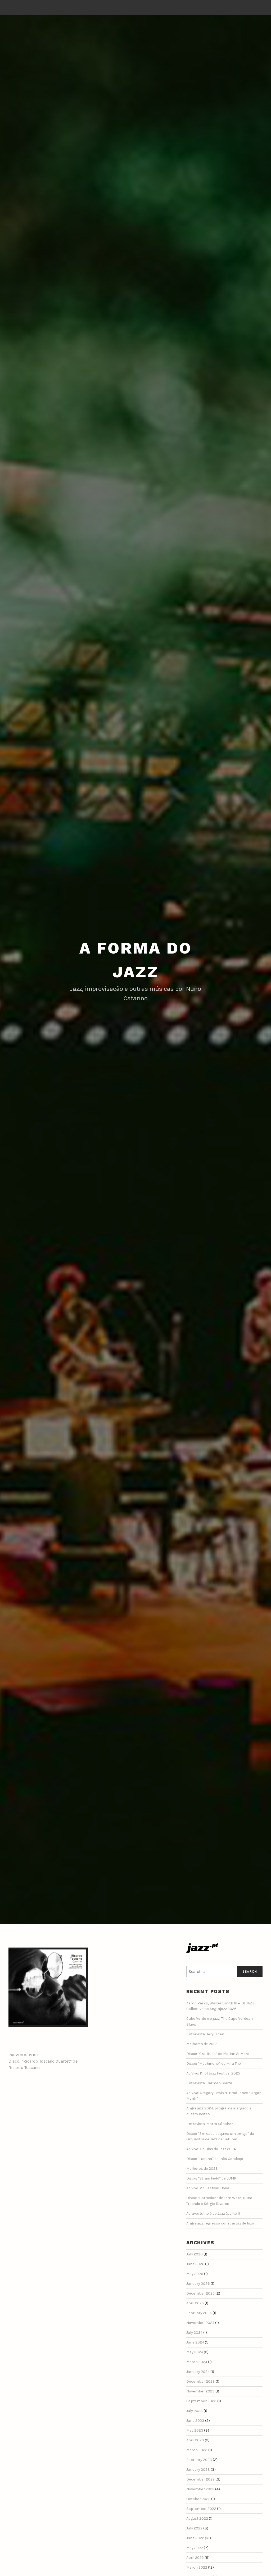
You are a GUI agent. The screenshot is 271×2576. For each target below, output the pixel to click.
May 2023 (195, 2430)
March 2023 (197, 2450)
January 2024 (198, 2372)
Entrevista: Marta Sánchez (210, 2124)
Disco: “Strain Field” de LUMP (211, 2178)
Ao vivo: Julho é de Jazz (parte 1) (213, 2213)
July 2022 (194, 2528)
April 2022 (195, 2558)
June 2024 (195, 2342)
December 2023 (201, 2381)
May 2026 (195, 2274)
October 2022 (198, 2499)
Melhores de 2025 (202, 2044)
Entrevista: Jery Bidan (205, 2034)
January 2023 (198, 2470)
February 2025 (199, 2313)
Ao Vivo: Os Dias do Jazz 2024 (211, 2149)
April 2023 (195, 2440)
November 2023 (200, 2391)
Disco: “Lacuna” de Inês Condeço (215, 2159)
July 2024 (194, 2333)
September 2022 (201, 2509)
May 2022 (195, 2548)
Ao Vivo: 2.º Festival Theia (208, 2188)
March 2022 (197, 2567)
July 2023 (195, 2411)
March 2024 (197, 2362)
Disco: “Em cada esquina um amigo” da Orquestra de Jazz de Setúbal (220, 2137)
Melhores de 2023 (202, 2169)
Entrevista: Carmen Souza (209, 2083)
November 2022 (200, 2489)
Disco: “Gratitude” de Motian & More (218, 2054)
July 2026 (195, 2254)
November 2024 (200, 2323)
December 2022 (200, 2479)
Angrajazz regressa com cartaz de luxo (220, 2223)
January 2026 (198, 2284)
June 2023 (195, 2421)
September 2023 (201, 2401)
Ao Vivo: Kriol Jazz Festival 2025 (213, 2073)
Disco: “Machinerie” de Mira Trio (214, 2064)
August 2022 (197, 2518)
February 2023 (199, 2460)
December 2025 (200, 2293)
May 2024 (195, 2352)
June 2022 (195, 2538)
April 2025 (195, 2303)
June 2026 (195, 2264)
